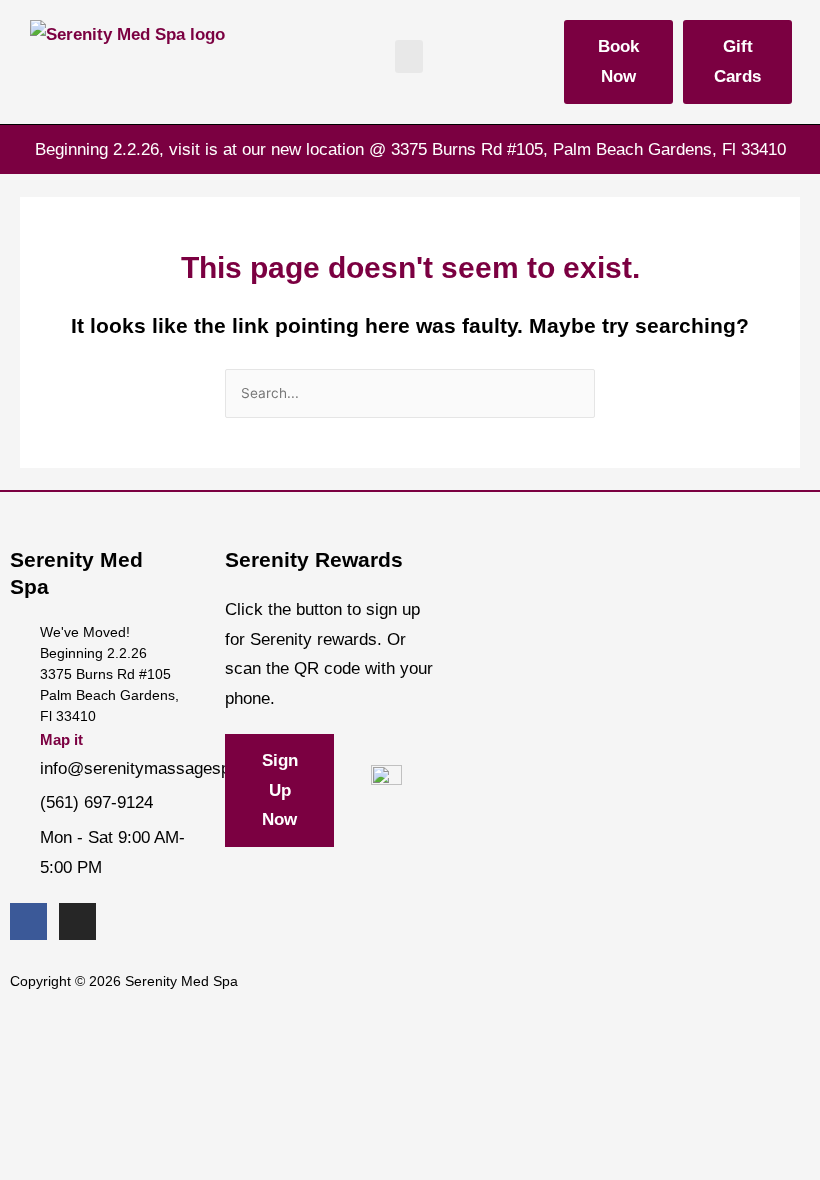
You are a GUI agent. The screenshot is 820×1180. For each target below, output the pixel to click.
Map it (61, 740)
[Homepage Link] (127, 54)
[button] (409, 56)
